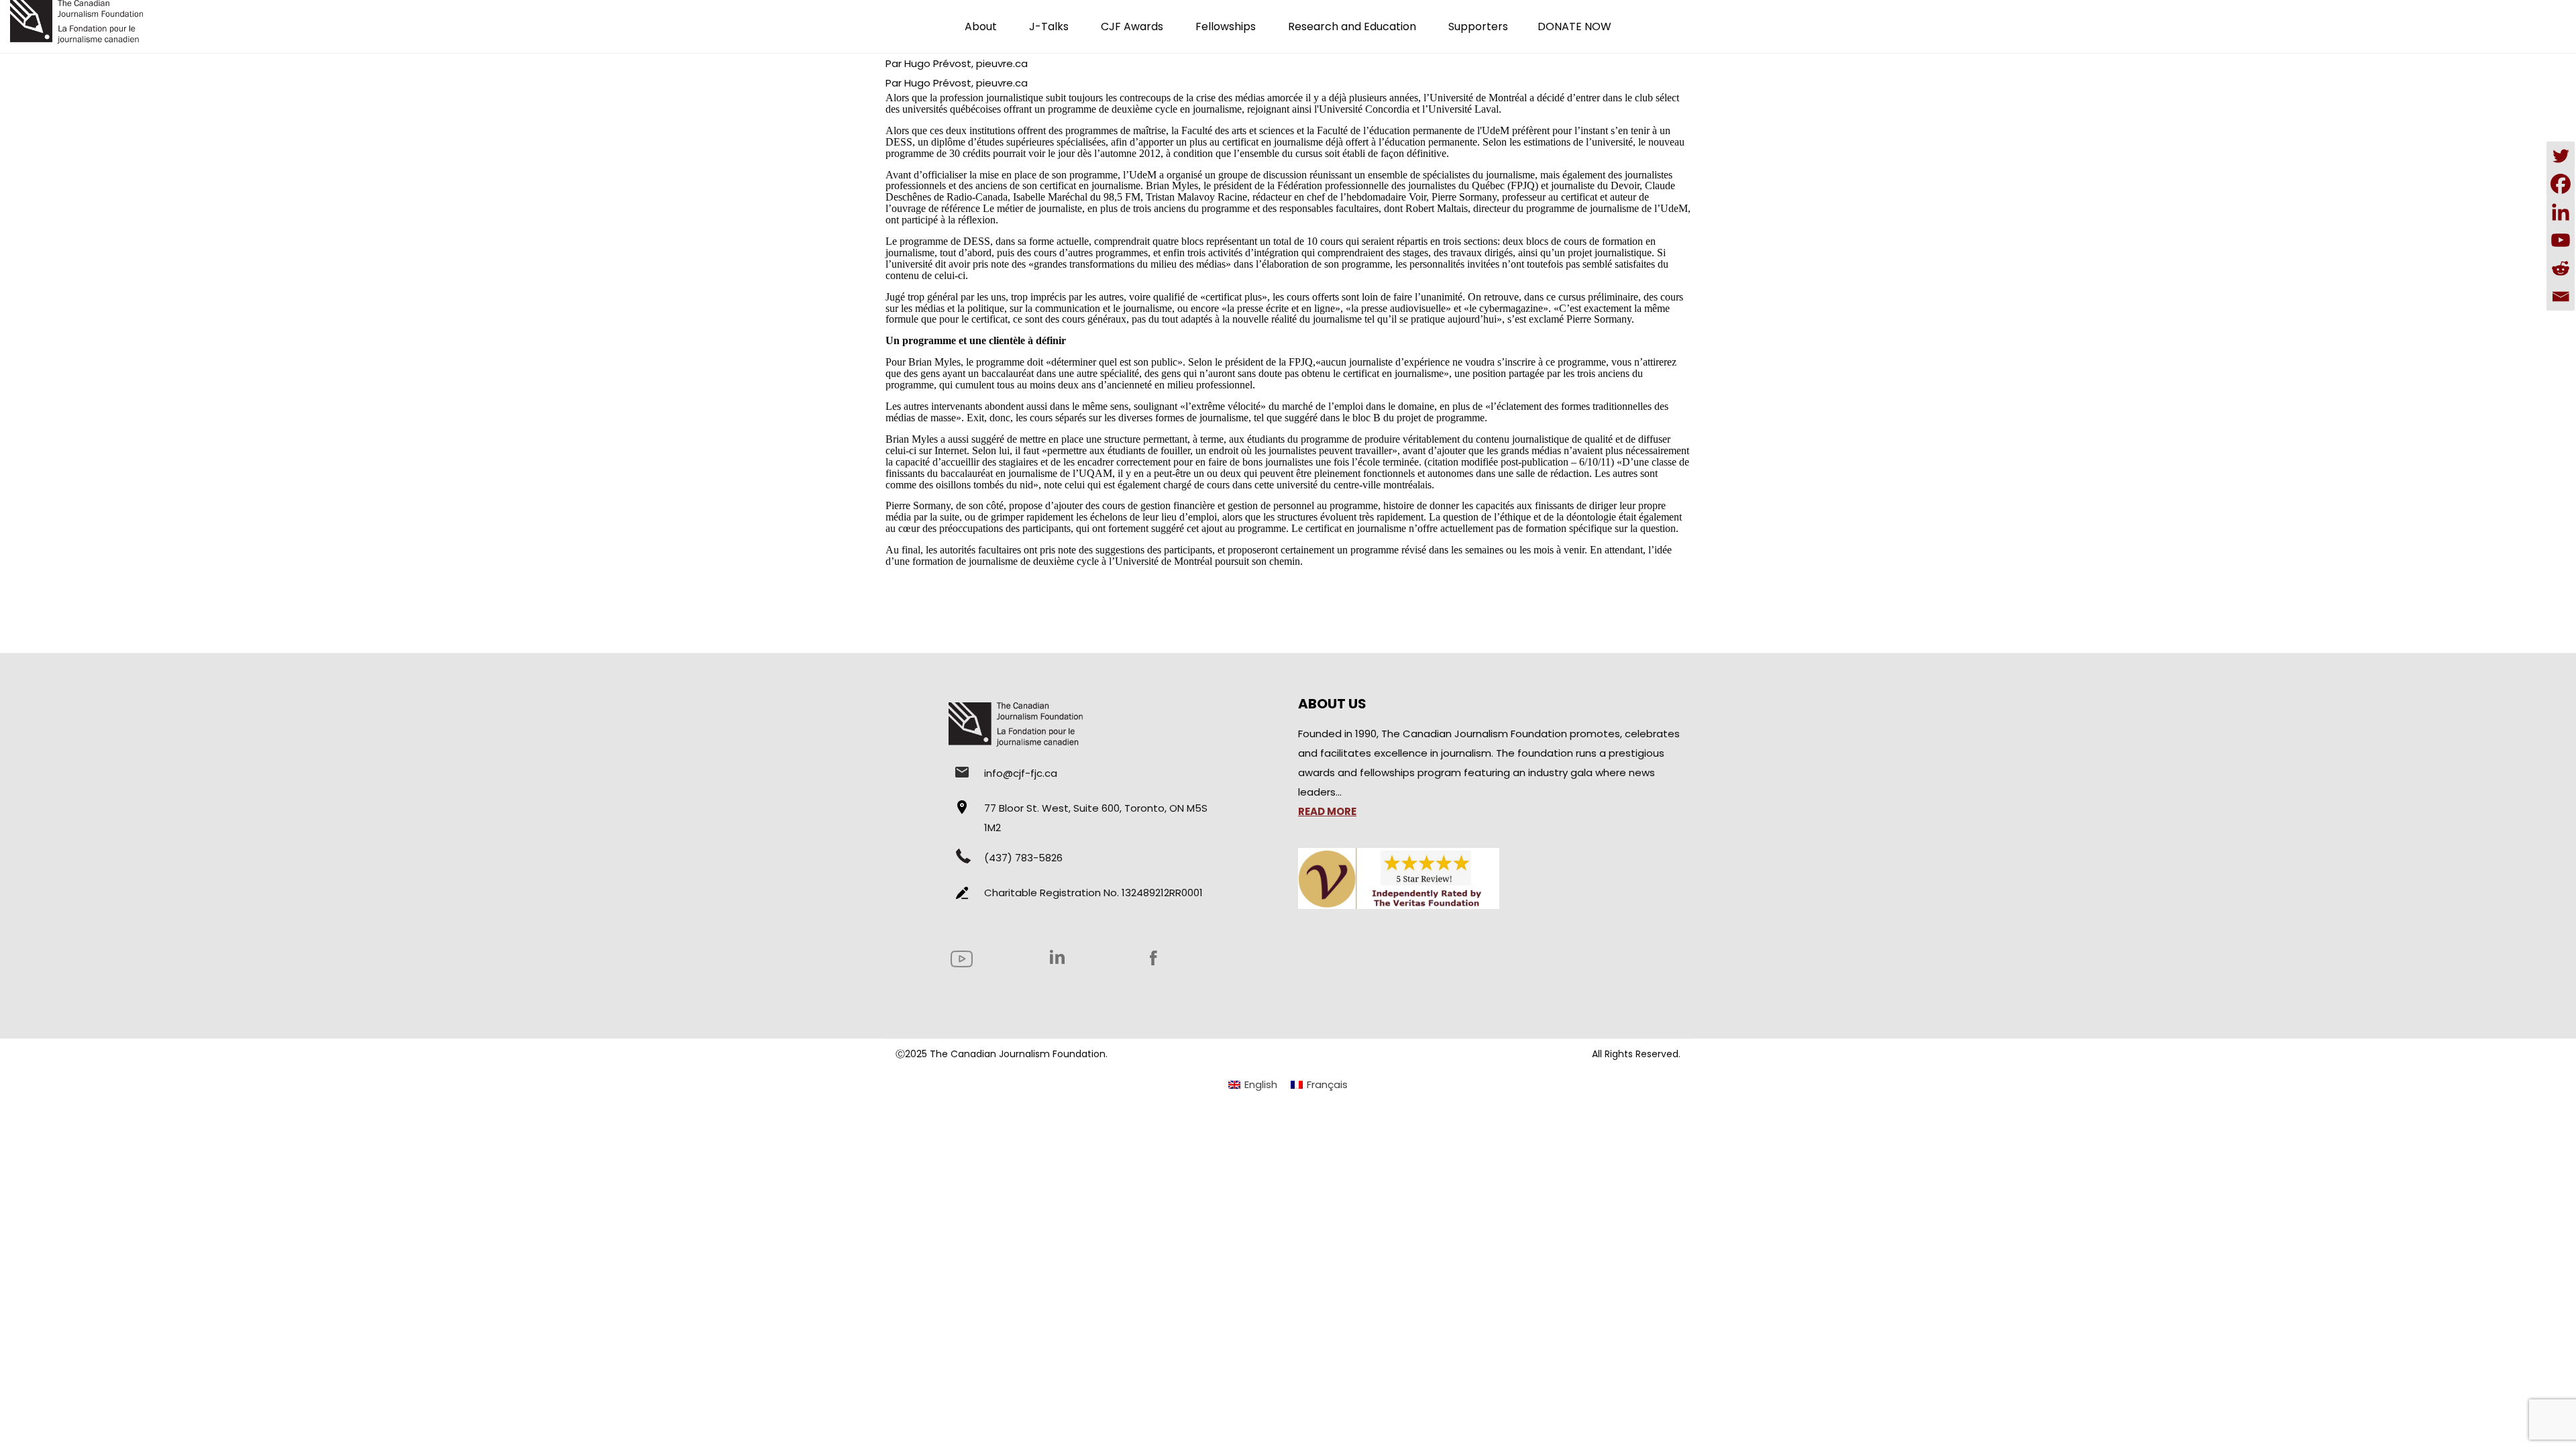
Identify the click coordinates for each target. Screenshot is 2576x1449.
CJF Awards (1132, 26)
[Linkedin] (2561, 212)
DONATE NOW (1574, 26)
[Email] (2561, 297)
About (981, 26)
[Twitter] (2561, 156)
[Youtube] (2561, 240)
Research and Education (1352, 26)
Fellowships (1226, 26)
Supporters (1478, 26)
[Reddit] (2561, 268)
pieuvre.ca (1002, 63)
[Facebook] (2561, 184)
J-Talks (1049, 26)
